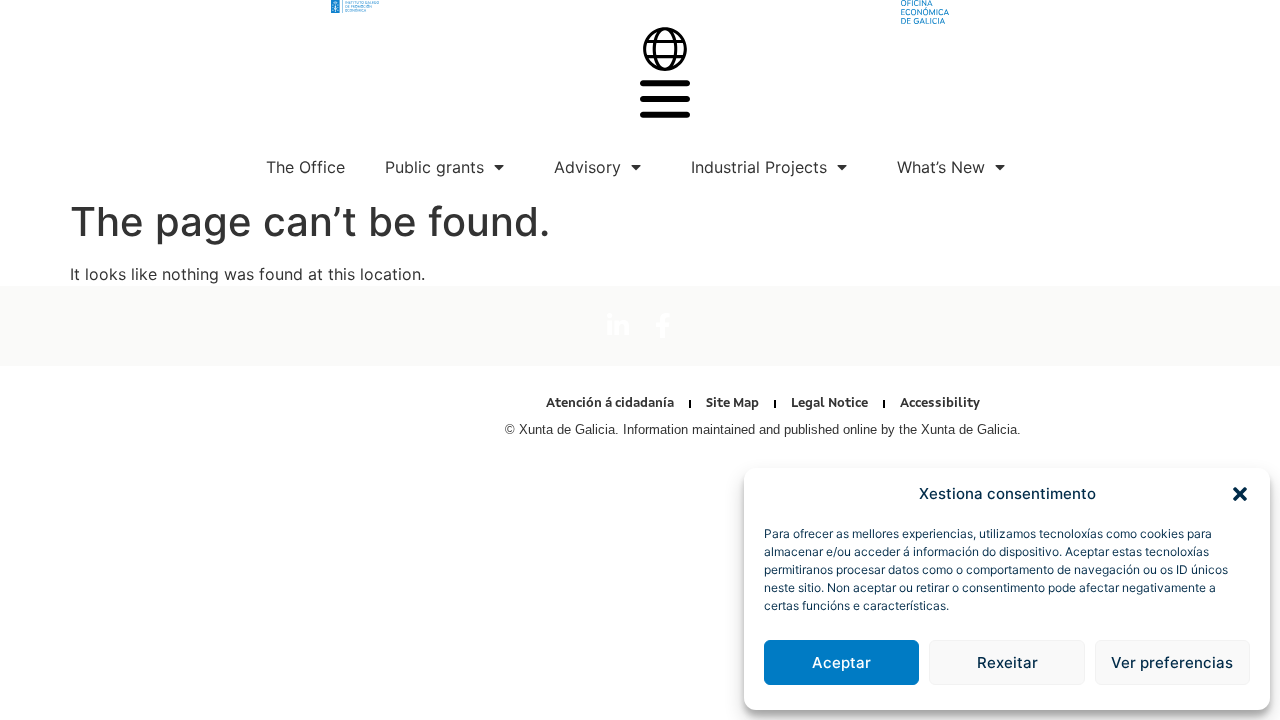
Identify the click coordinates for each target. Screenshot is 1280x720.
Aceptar (841, 662)
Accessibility (940, 403)
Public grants (434, 167)
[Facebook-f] (663, 326)
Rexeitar (1007, 662)
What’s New (941, 167)
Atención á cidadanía (610, 403)
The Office (305, 167)
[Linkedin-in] (618, 326)
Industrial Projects (759, 167)
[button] (1240, 494)
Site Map (732, 403)
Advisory (587, 167)
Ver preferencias (1172, 662)
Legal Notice (829, 403)
